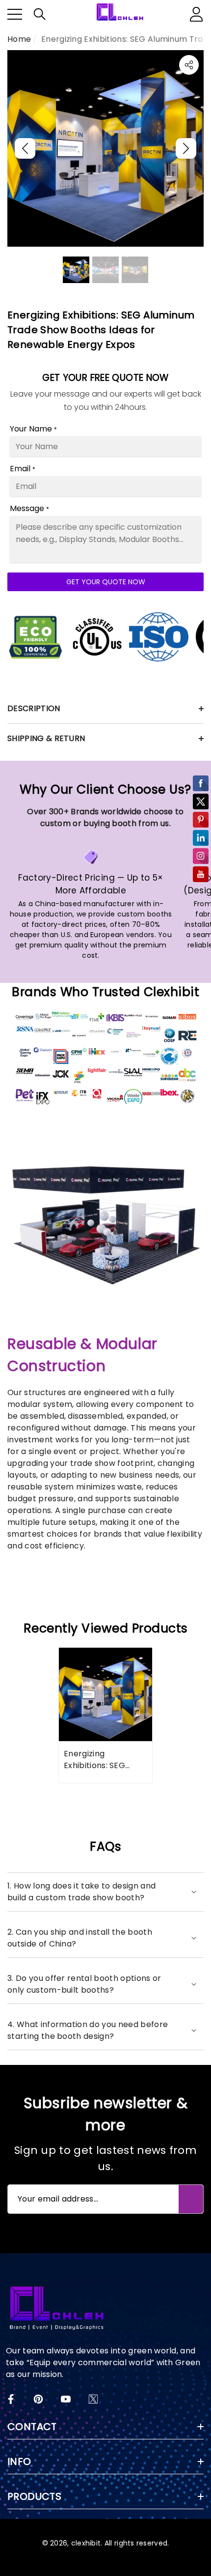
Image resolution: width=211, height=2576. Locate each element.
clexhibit (86, 2543)
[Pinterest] (38, 2399)
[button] (40, 14)
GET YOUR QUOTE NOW (106, 582)
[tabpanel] (105, 1715)
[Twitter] (93, 2399)
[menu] (15, 14)
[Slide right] (186, 148)
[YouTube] (66, 2399)
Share (189, 65)
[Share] (189, 65)
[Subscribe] (191, 2199)
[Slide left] (25, 148)
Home (19, 39)
